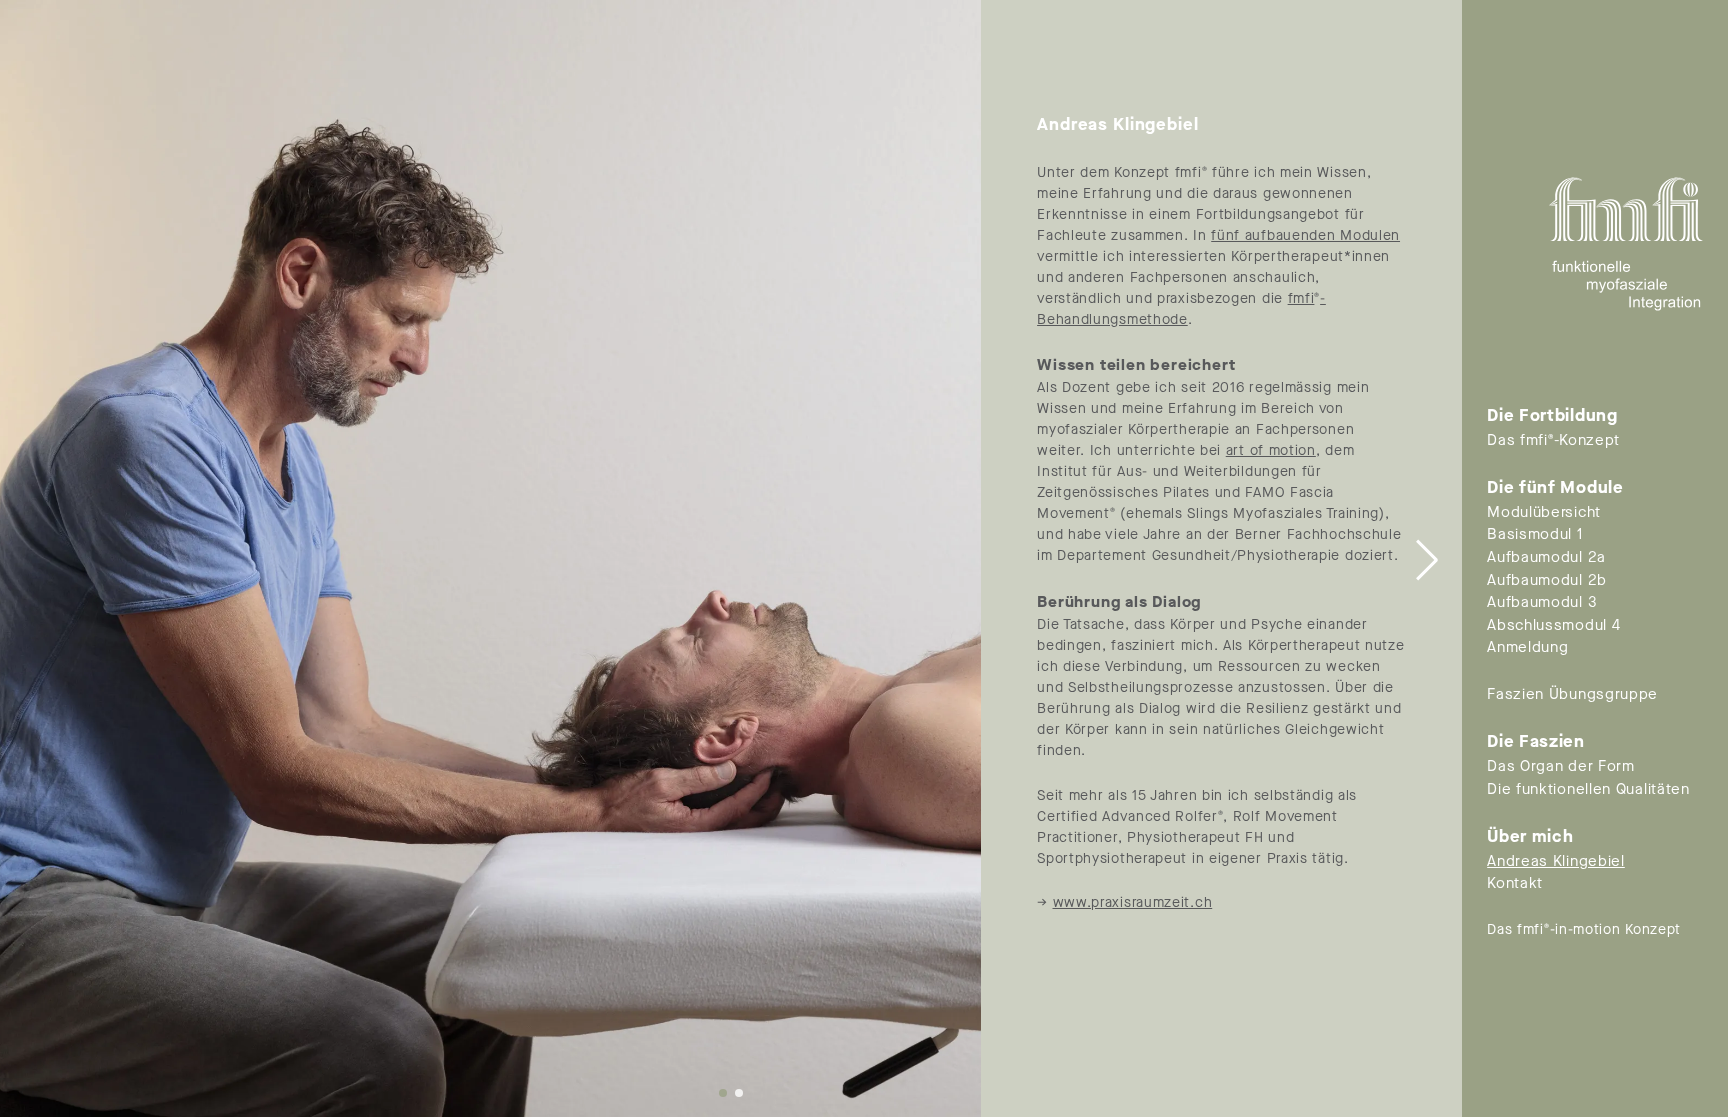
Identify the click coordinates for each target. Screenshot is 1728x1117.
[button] (1427, 559)
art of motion (1271, 450)
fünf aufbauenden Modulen (1305, 235)
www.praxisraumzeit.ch (1133, 902)
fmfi (1301, 298)
